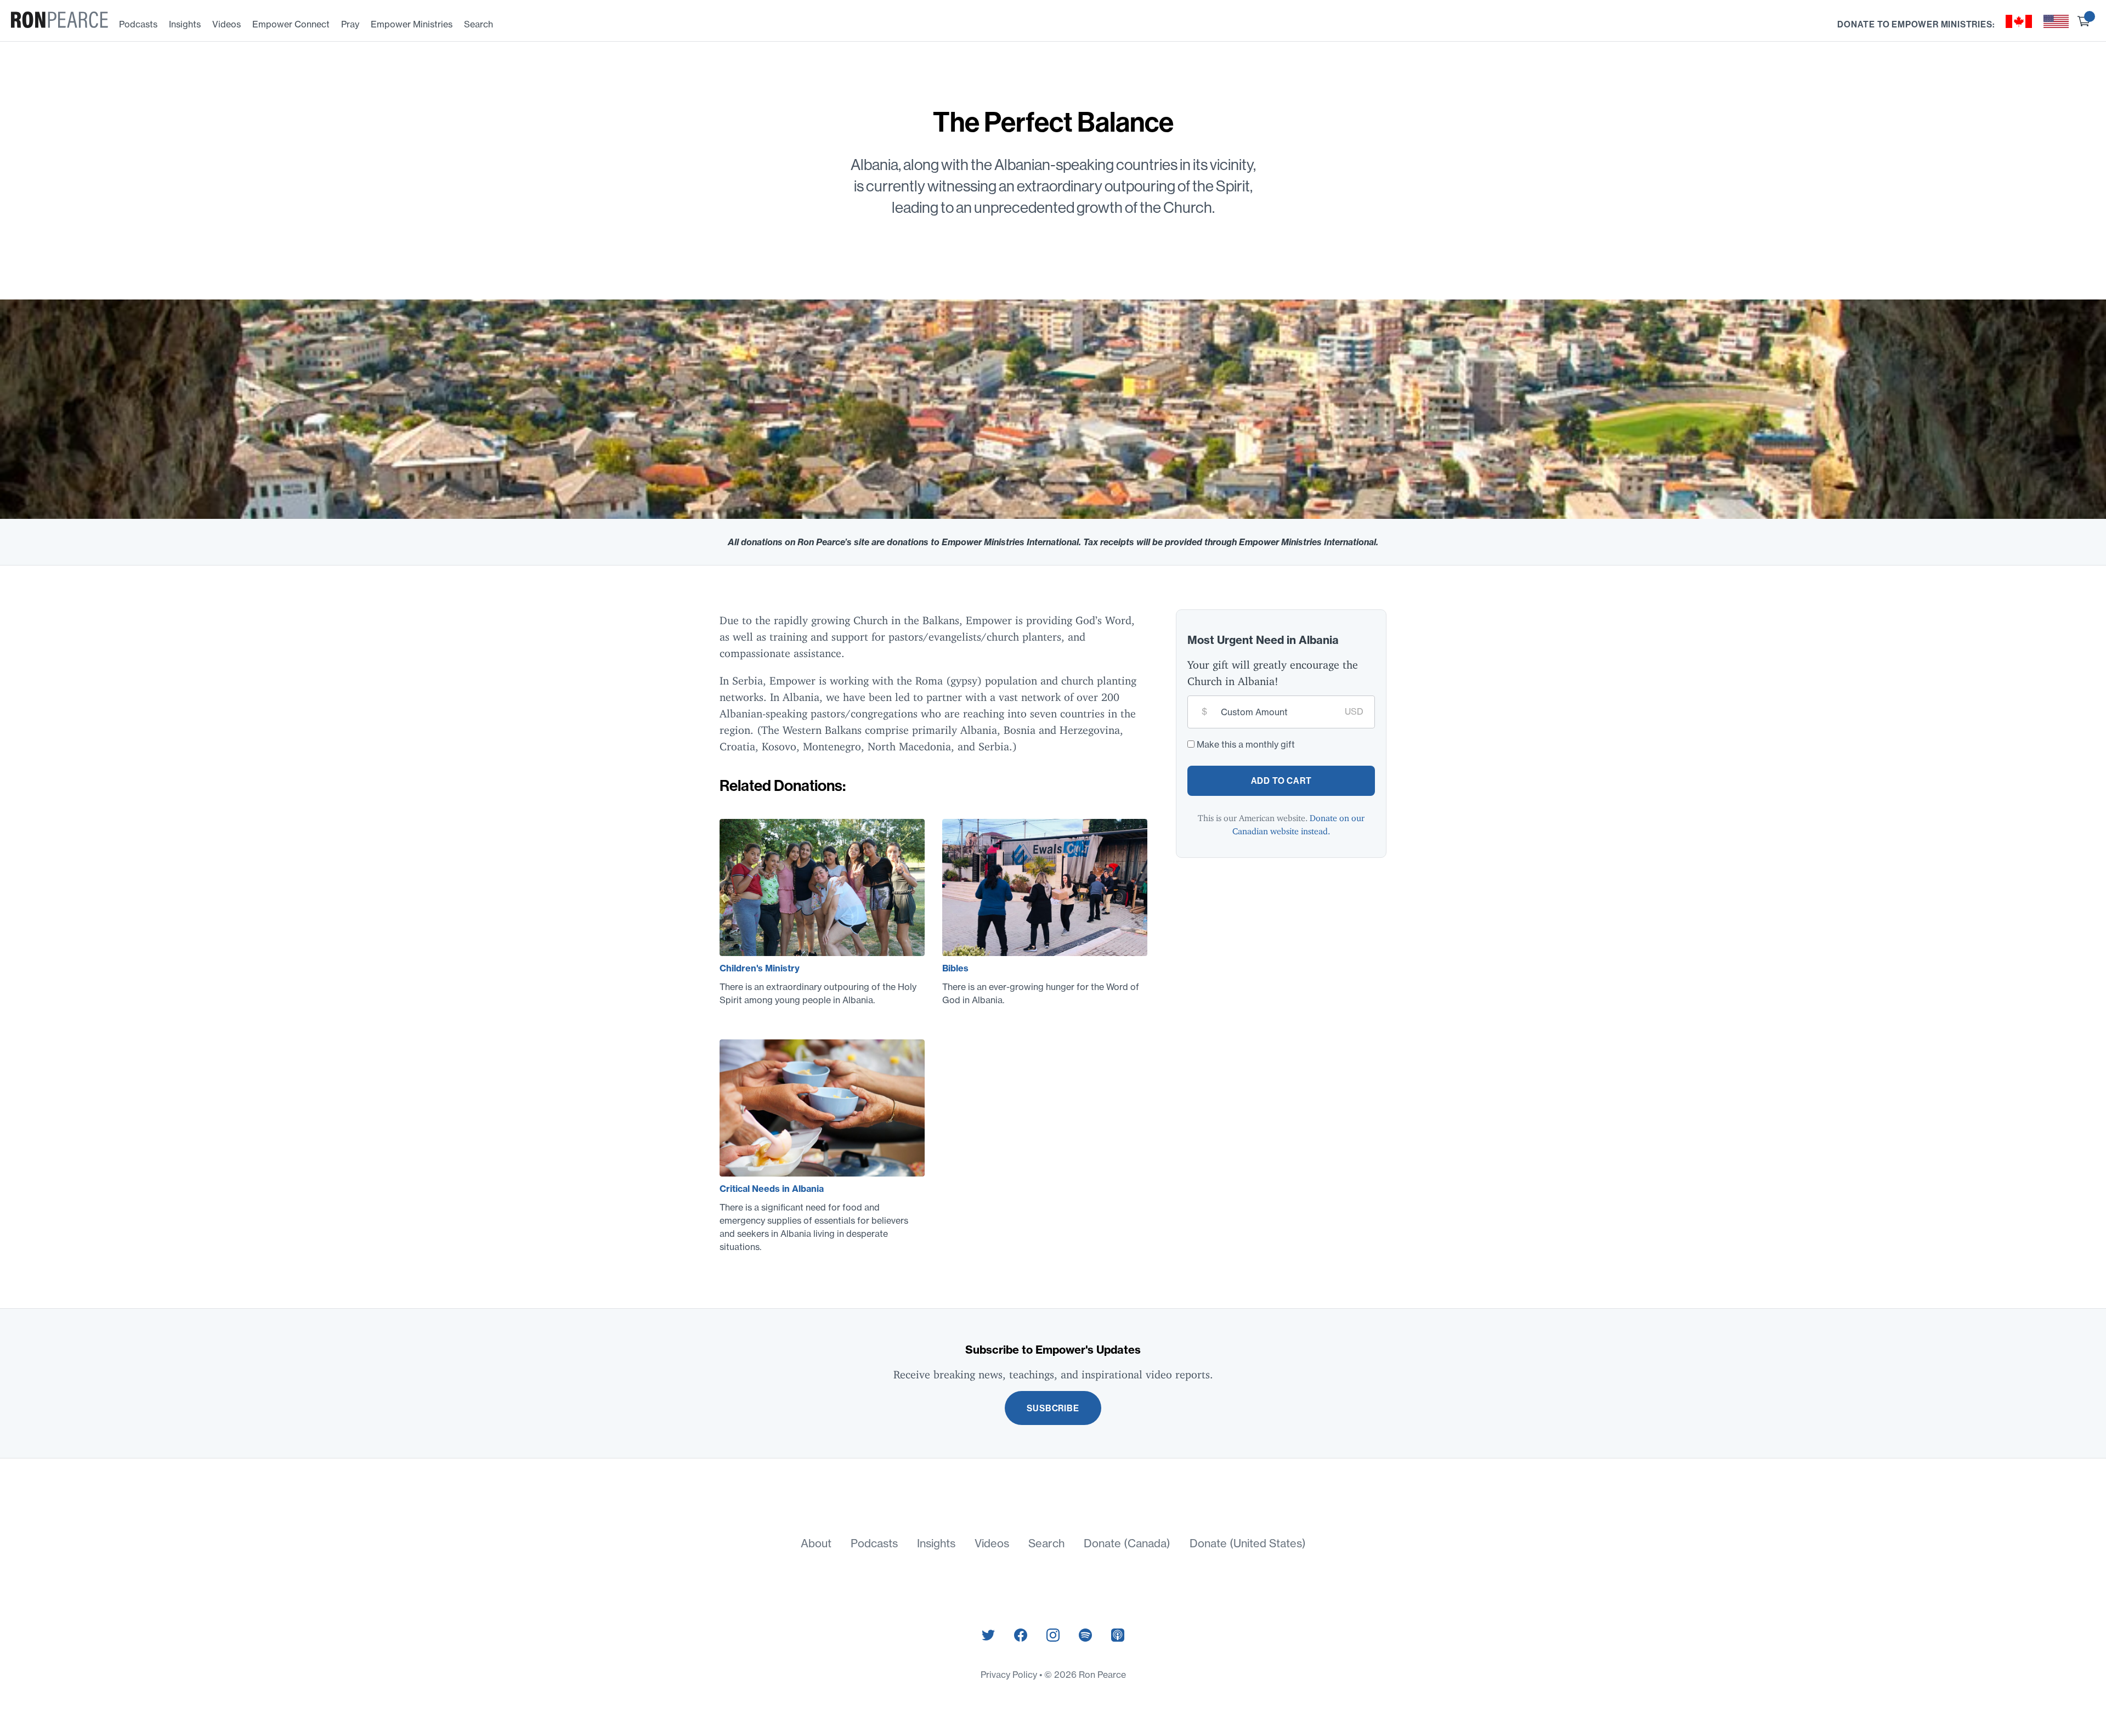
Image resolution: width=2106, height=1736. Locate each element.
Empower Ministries (412, 24)
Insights (185, 24)
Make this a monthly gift (1246, 744)
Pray (350, 24)
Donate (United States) (1248, 1543)
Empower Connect (291, 24)
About (816, 1543)
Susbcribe (1053, 1408)
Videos (227, 24)
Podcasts (138, 24)
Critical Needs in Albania (772, 1189)
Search (479, 24)
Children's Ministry (760, 968)
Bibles (955, 968)
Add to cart (1281, 781)
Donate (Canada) (1127, 1543)
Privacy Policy (1010, 1675)
